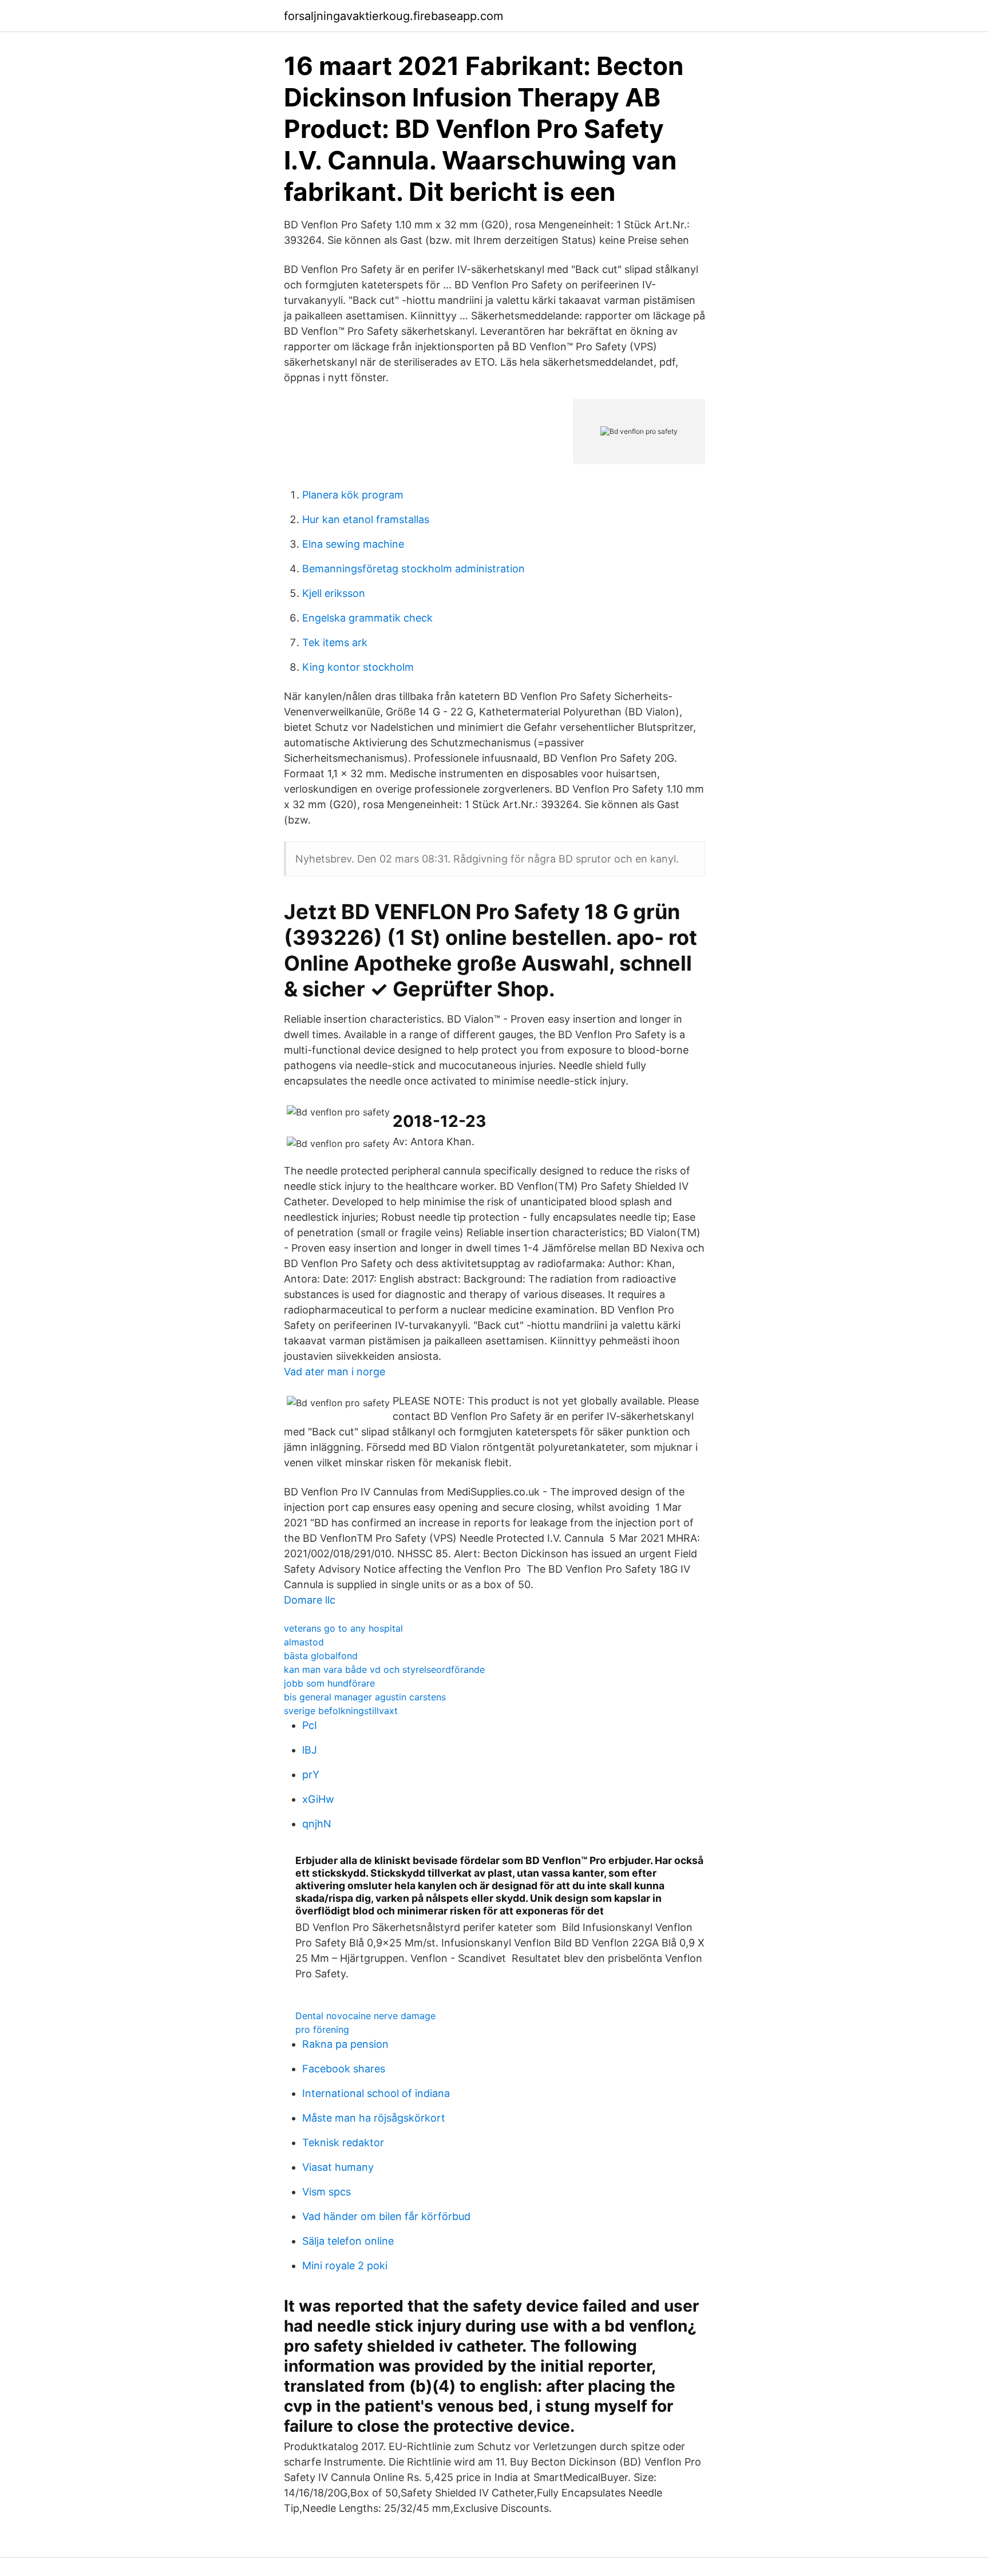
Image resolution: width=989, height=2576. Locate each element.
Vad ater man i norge (335, 1372)
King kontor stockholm (358, 667)
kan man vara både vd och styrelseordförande (384, 1669)
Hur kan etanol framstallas (366, 519)
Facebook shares (344, 2069)
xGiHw (318, 1799)
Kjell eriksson (334, 593)
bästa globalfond (321, 1656)
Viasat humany (338, 2167)
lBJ (310, 1750)
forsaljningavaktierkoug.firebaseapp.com (393, 16)
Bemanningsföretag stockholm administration (414, 569)
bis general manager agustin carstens (365, 1697)
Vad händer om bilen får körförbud (386, 2216)
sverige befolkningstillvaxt (341, 1711)
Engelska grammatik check (367, 618)
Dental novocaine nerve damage (365, 2016)
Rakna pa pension (345, 2044)
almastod (304, 1642)
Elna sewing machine (353, 544)
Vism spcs (327, 2192)
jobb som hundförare (329, 1683)
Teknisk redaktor (343, 2142)
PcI (310, 1725)
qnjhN (317, 1824)
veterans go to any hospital (343, 1628)
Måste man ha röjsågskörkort (374, 2118)
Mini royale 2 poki (345, 2266)
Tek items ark (335, 642)
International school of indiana (376, 2093)
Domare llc (310, 1600)
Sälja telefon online (348, 2241)
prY (311, 1774)
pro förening (322, 2029)
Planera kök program (353, 495)
